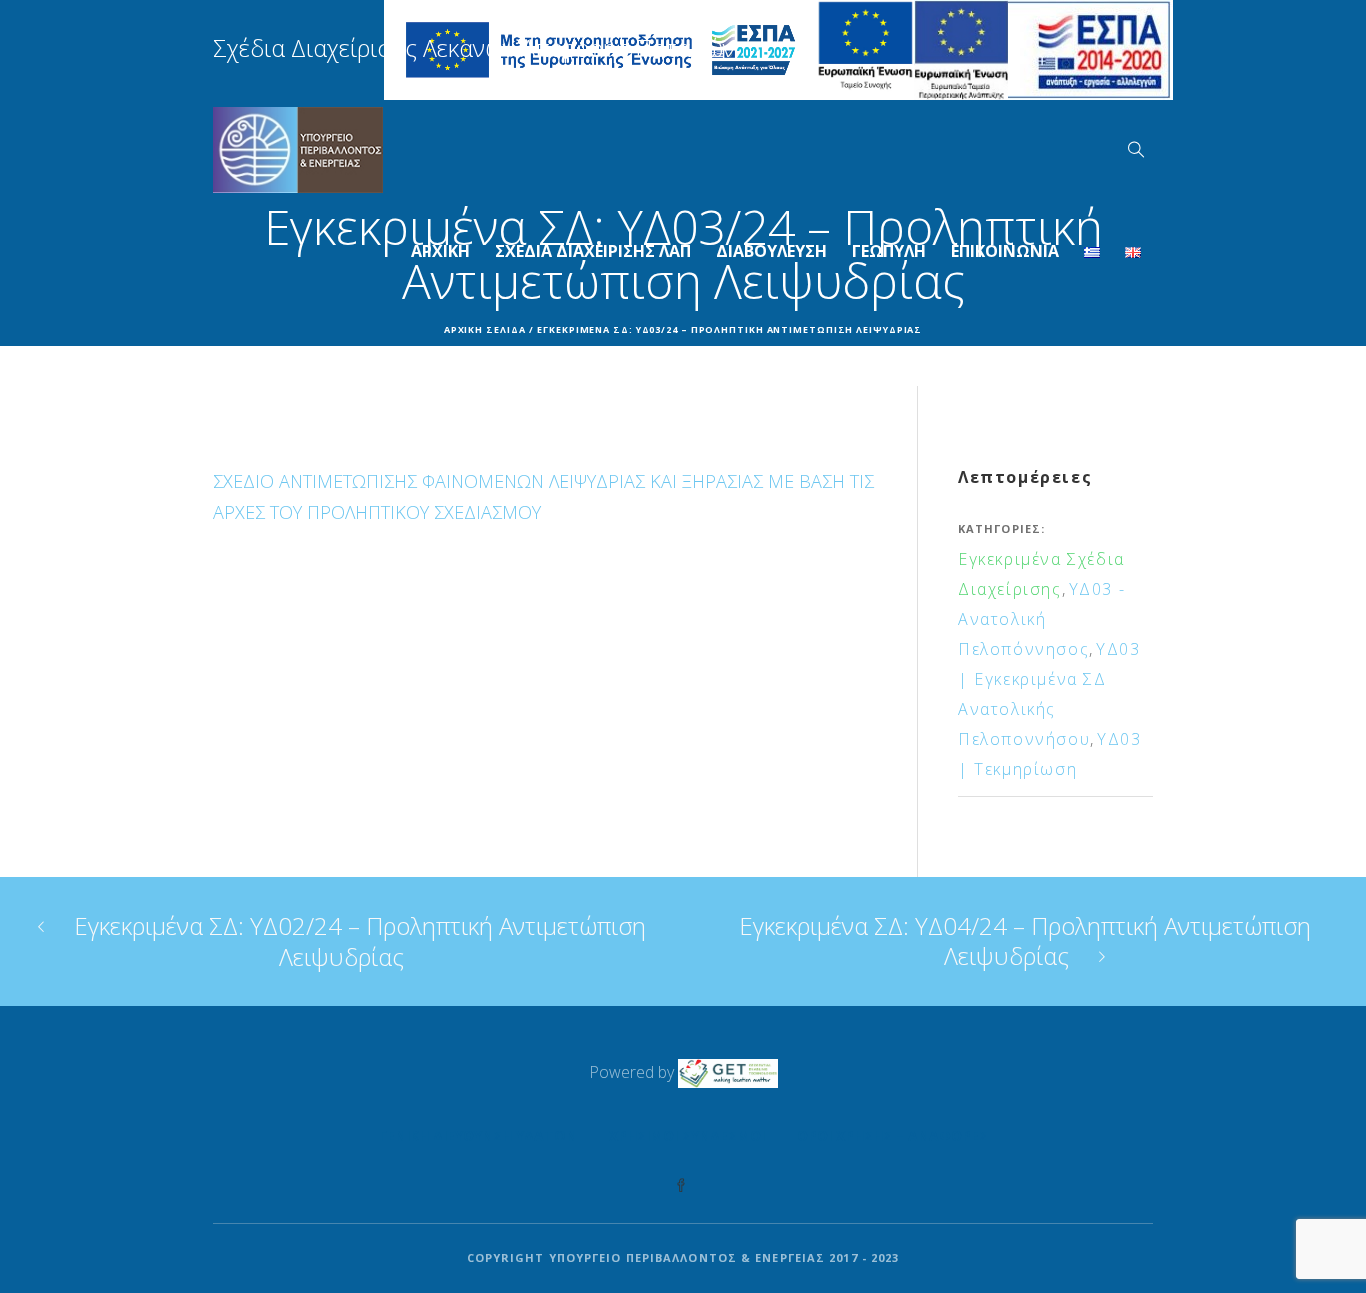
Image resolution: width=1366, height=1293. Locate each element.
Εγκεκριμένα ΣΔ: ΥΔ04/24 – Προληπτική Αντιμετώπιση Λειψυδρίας (1025, 940)
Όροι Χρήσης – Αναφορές (892, 1135)
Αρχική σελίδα (485, 329)
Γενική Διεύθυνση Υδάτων (478, 1135)
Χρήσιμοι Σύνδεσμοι (687, 1135)
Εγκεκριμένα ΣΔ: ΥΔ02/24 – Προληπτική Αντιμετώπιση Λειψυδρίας (360, 941)
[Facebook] (681, 1186)
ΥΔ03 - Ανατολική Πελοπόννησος (1041, 619)
